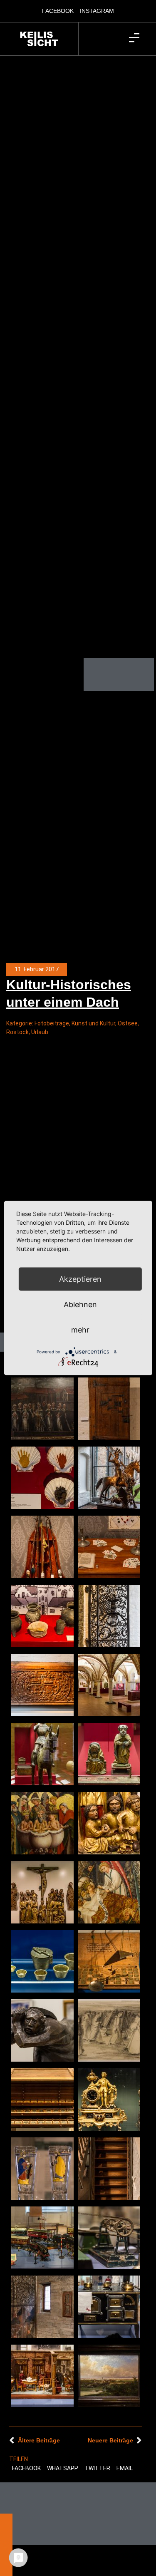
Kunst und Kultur (93, 1023)
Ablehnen (80, 1304)
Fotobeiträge (52, 1023)
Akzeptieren (80, 1279)
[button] (27, 2469)
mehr (80, 1330)
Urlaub (40, 1032)
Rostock (17, 1032)
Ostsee (128, 1023)
